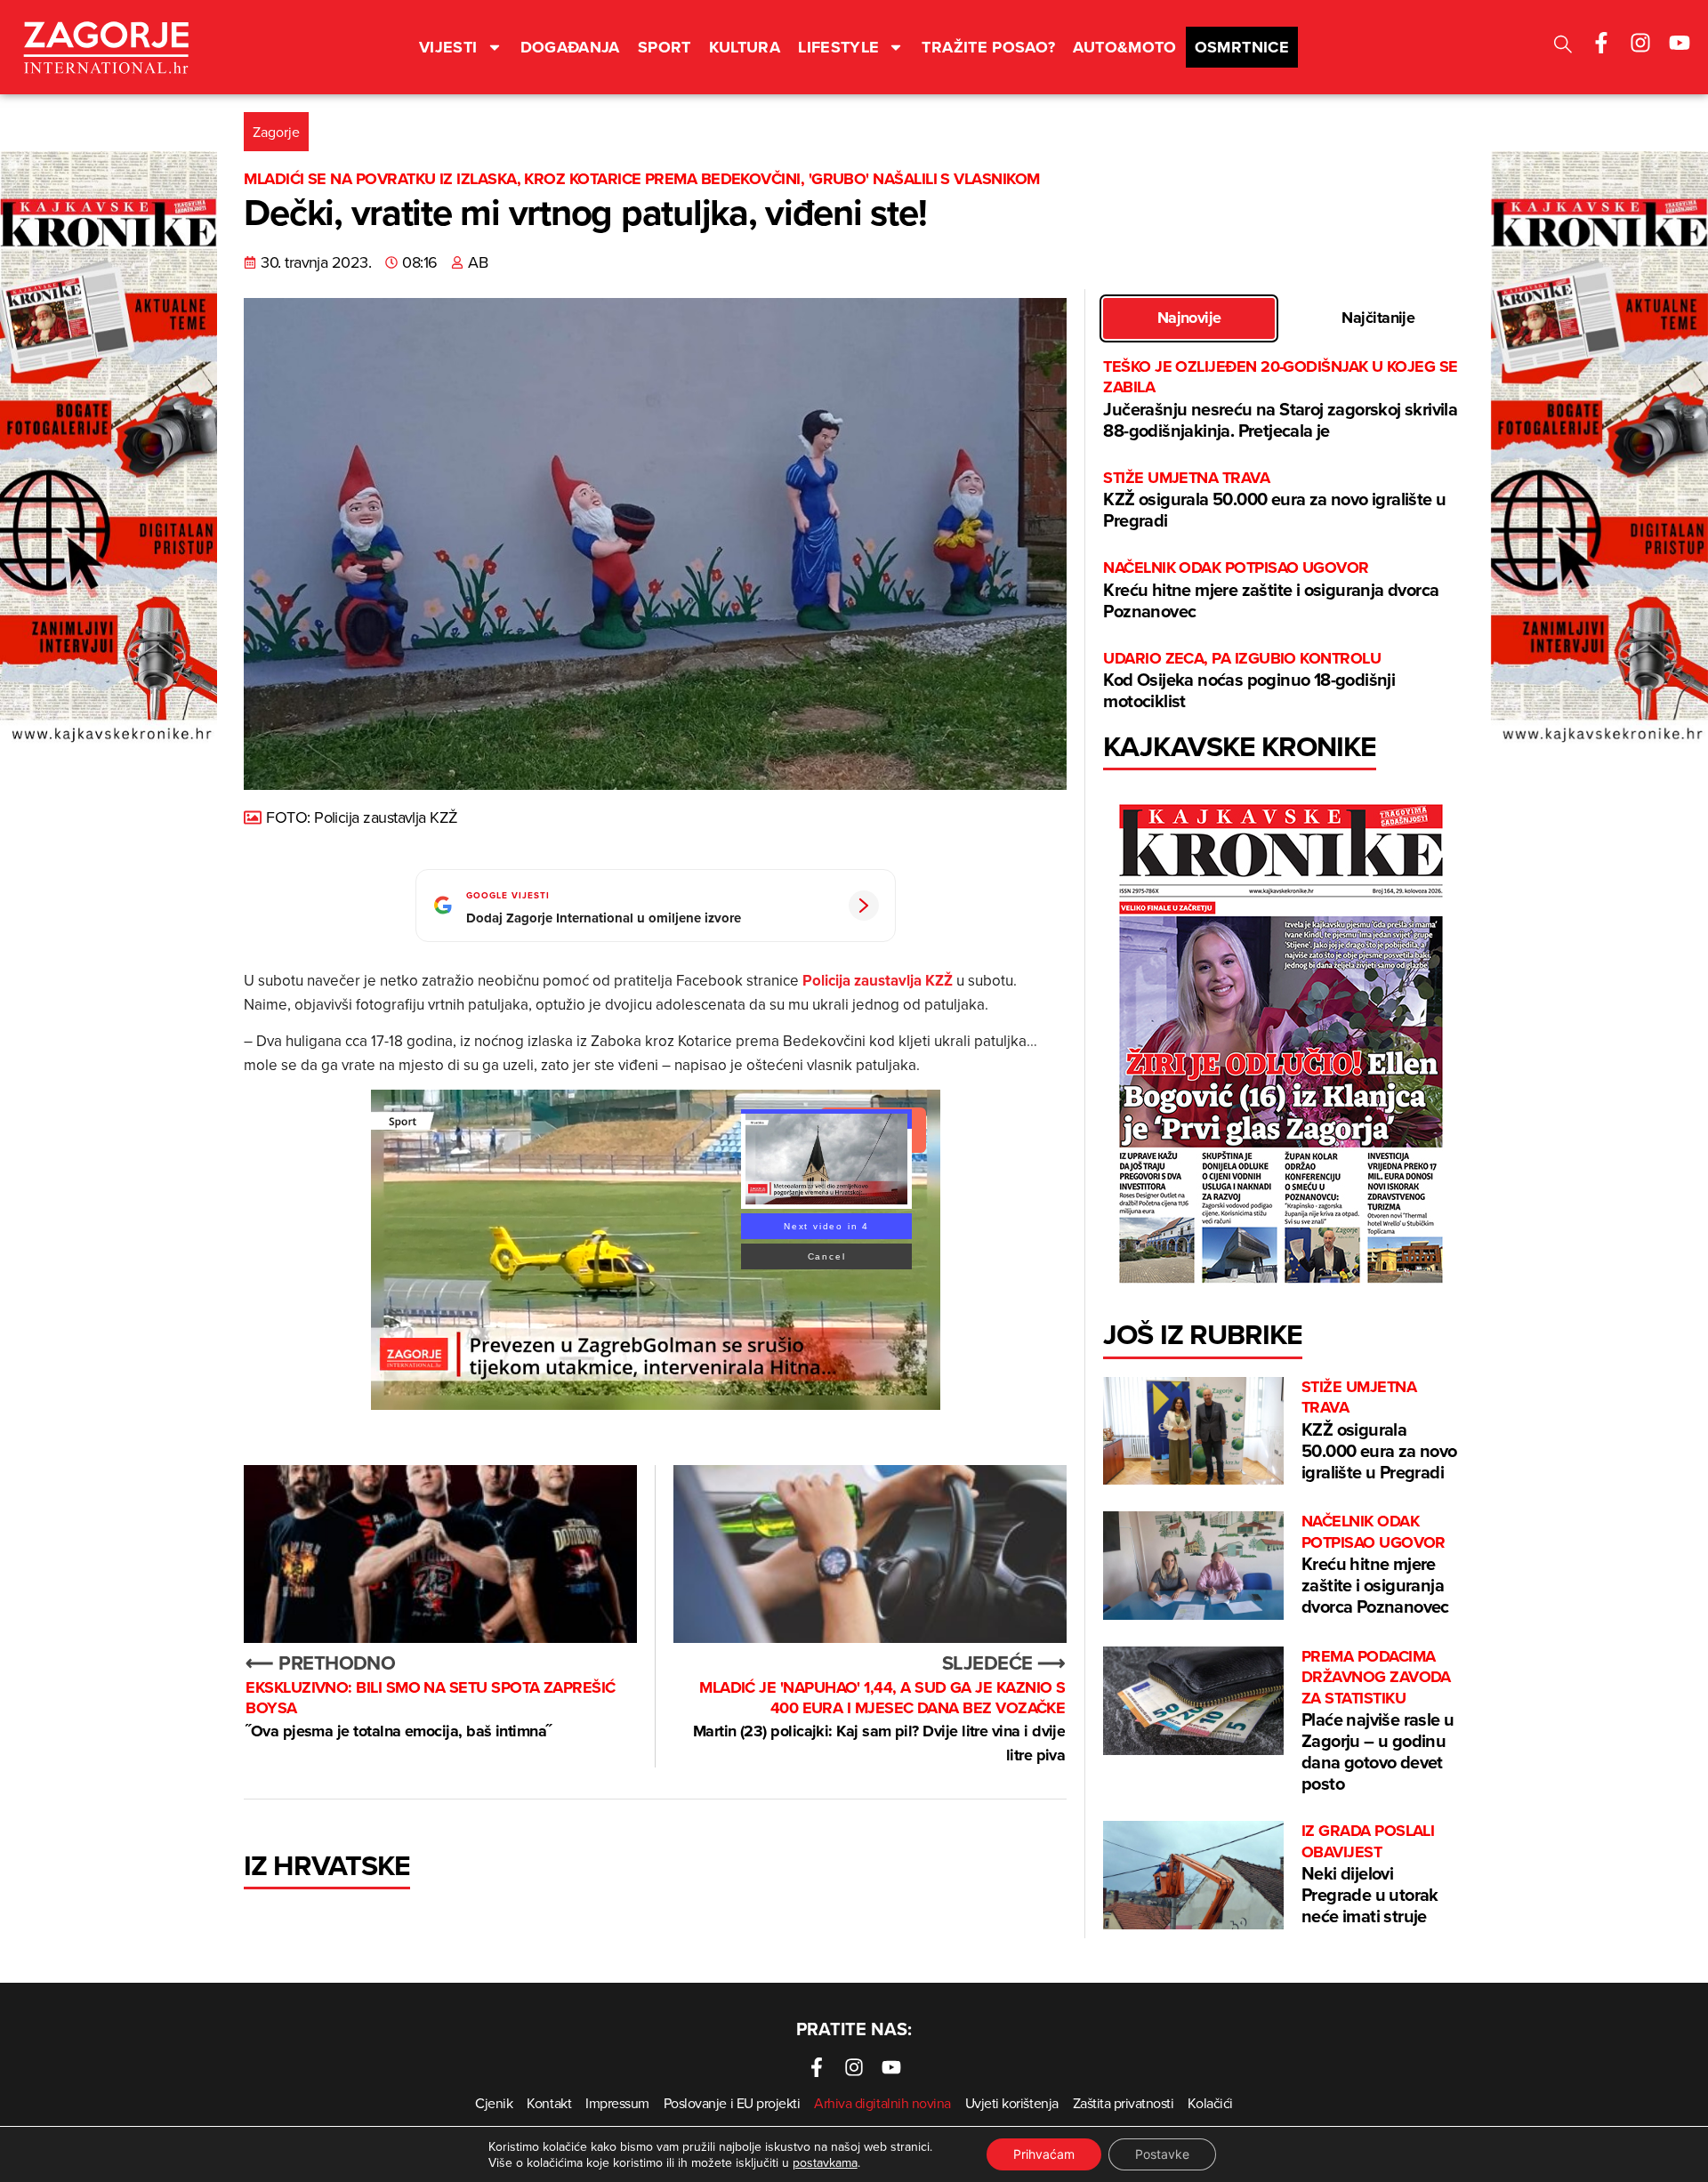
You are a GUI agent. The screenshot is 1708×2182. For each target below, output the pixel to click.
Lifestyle (838, 47)
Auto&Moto (1124, 47)
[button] (1563, 47)
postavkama (825, 2162)
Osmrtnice (1242, 47)
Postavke (1162, 2154)
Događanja (570, 47)
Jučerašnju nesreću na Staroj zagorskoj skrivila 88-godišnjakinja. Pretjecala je (1280, 400)
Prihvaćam (1044, 2154)
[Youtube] (1680, 43)
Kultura (745, 47)
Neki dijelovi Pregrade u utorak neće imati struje (1370, 1875)
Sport (665, 47)
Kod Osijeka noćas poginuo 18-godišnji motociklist (1249, 681)
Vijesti (448, 47)
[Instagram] (1640, 43)
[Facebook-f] (1601, 43)
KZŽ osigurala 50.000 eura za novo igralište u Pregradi (1274, 500)
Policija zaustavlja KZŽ (879, 980)
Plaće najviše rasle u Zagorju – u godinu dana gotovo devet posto (1378, 1721)
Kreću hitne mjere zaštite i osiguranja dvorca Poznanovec (1271, 590)
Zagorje (276, 132)
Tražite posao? (988, 47)
